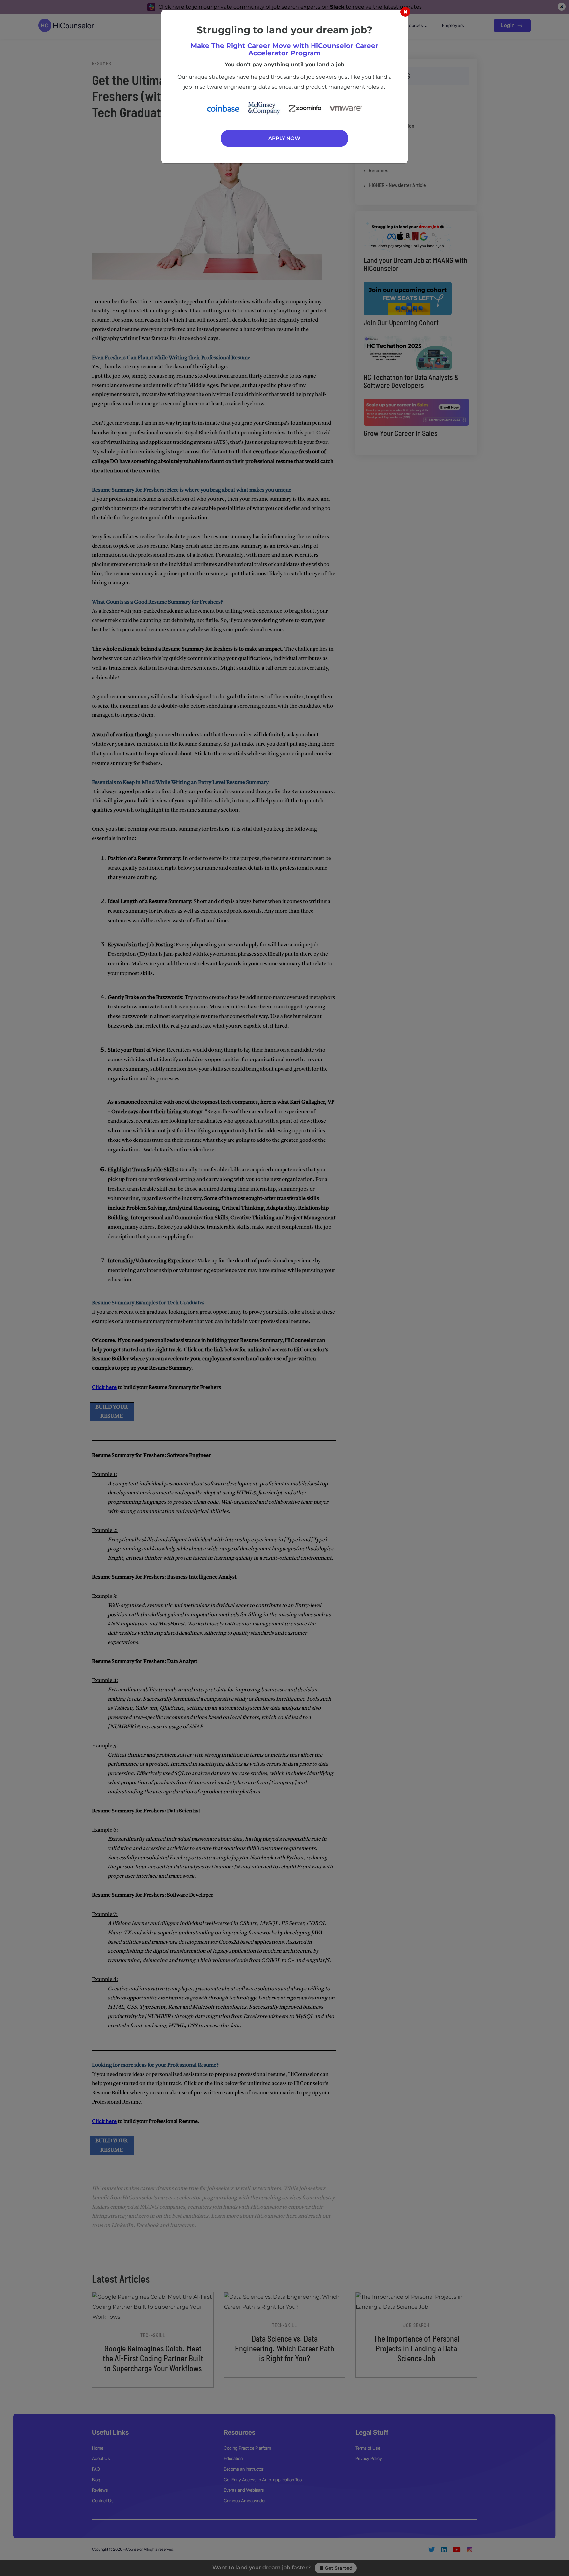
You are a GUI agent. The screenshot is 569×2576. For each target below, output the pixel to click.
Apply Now (284, 138)
